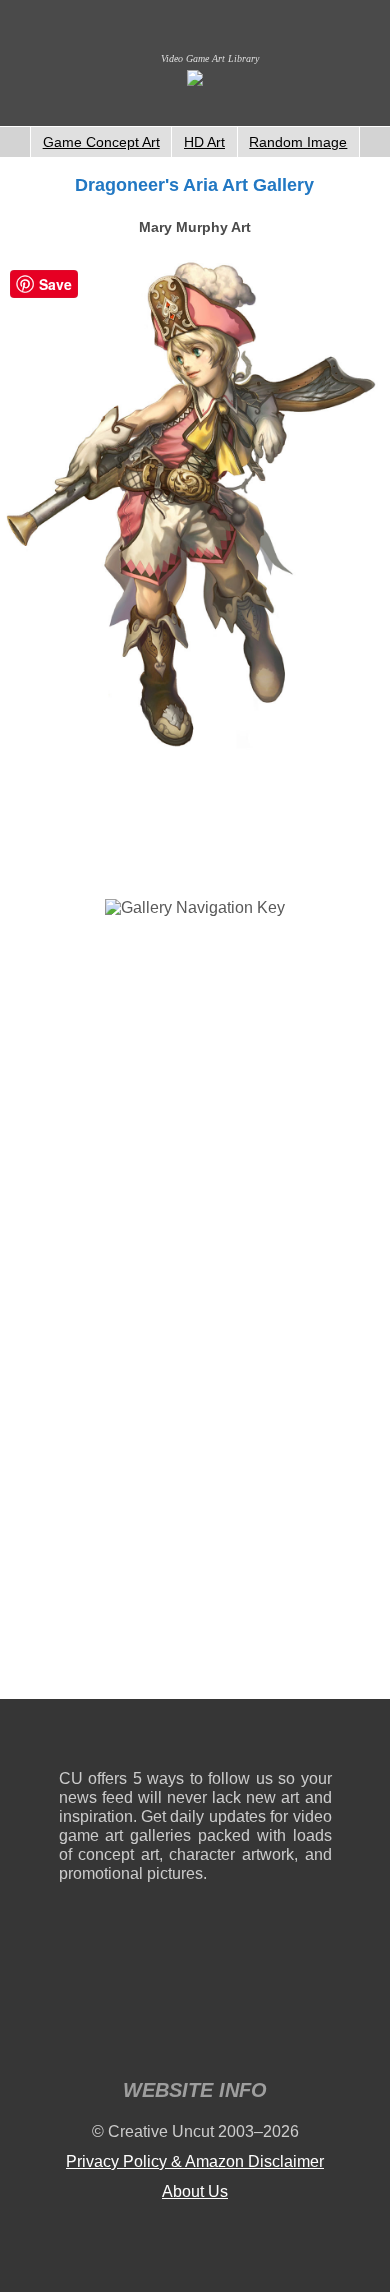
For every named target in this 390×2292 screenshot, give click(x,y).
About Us (195, 2191)
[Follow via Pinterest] (317, 1738)
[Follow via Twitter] (256, 1738)
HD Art (204, 142)
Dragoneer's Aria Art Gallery (194, 185)
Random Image (298, 142)
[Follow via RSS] (73, 1738)
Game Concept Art (101, 142)
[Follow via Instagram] (134, 1738)
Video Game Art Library (210, 58)
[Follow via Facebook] (195, 1738)
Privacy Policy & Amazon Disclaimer (195, 2161)
